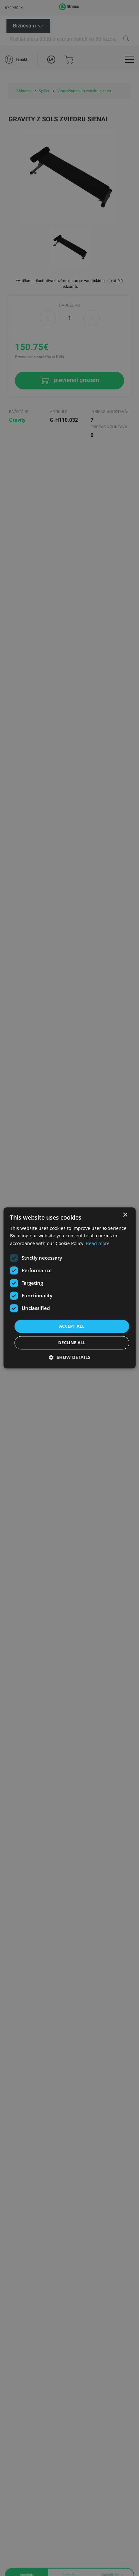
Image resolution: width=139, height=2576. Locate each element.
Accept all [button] (72, 1326)
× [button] (125, 1215)
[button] (70, 1358)
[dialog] (70, 1288)
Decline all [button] (72, 1343)
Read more (98, 1243)
